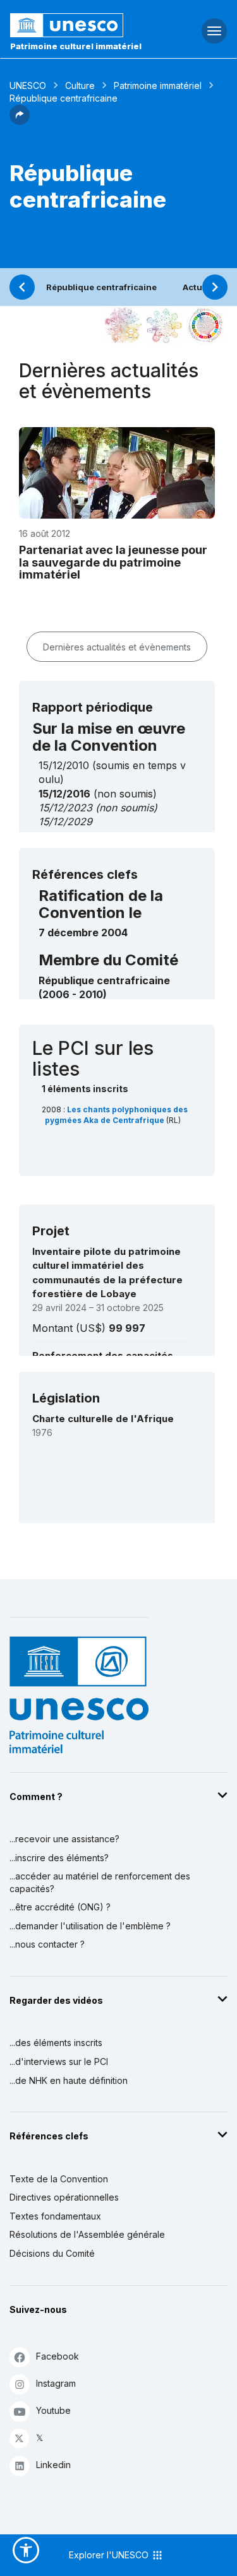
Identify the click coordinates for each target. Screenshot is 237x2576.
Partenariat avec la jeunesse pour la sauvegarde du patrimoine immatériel (113, 562)
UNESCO (28, 85)
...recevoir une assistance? (64, 1839)
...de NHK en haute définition (69, 2080)
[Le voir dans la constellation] (123, 326)
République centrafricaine (101, 287)
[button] (20, 121)
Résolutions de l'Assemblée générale (87, 2234)
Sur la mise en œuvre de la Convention (109, 737)
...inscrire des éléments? (59, 1858)
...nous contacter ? (47, 1944)
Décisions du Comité (52, 2253)
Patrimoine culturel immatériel (76, 46)
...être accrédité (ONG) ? (60, 1907)
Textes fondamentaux (55, 2216)
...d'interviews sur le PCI (59, 2061)
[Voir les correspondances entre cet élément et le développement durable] (205, 326)
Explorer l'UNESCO (110, 2555)
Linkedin (53, 2465)
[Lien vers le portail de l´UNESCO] (79, 25)
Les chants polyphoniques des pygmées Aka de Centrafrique (116, 1115)
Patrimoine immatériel (158, 85)
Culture (80, 85)
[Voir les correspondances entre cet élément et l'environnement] (164, 326)
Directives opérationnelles (64, 2197)
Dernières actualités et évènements (117, 647)
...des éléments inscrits (56, 2043)
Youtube (53, 2410)
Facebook (58, 2356)
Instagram (56, 2383)
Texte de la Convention (59, 2179)
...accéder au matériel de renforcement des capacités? (100, 1882)
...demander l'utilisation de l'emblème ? (90, 1926)
